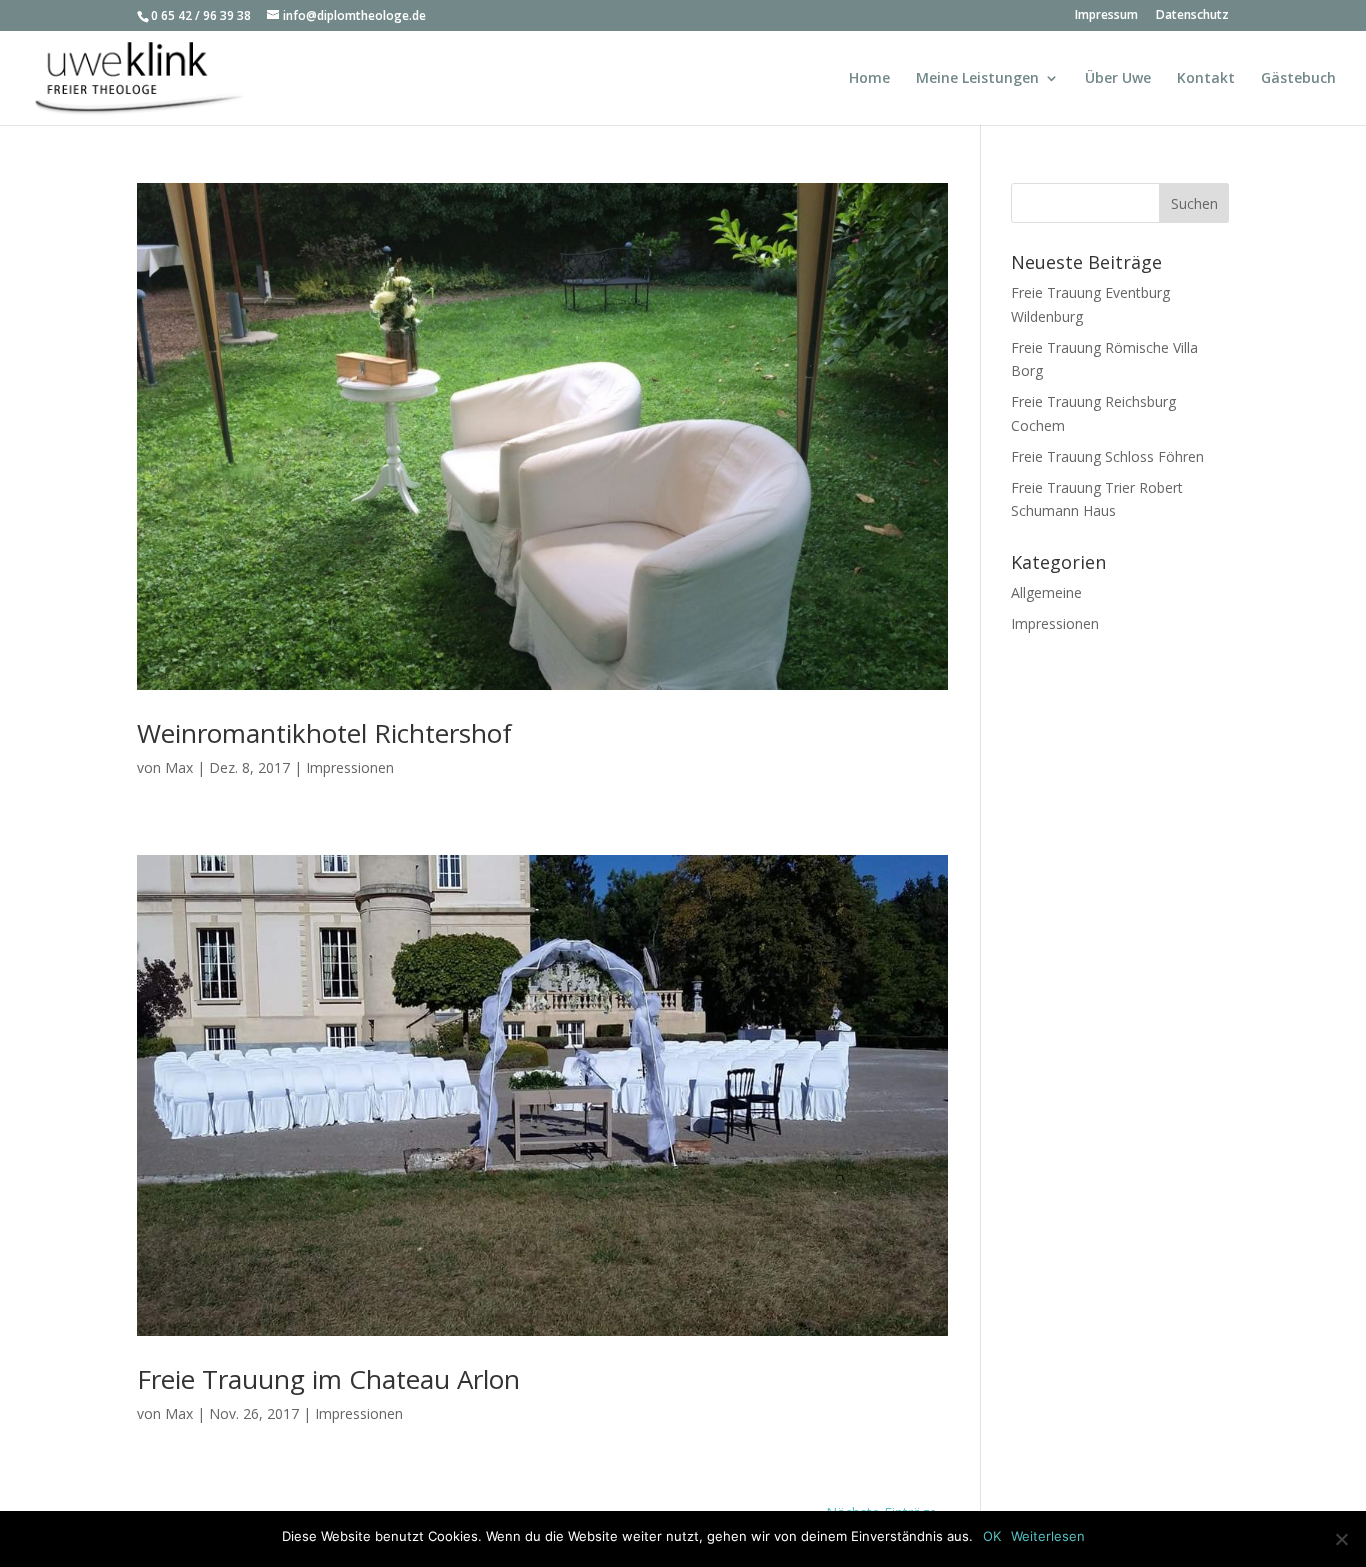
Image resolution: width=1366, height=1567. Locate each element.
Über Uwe (1118, 79)
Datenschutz (1192, 16)
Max (179, 767)
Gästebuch (1298, 79)
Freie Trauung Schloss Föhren (1107, 456)
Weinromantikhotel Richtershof (324, 733)
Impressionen (350, 767)
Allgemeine (1046, 592)
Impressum (1106, 16)
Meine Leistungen (977, 79)
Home (869, 79)
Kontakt (1206, 79)
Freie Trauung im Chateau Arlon (328, 1379)
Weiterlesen (1048, 1536)
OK (992, 1536)
